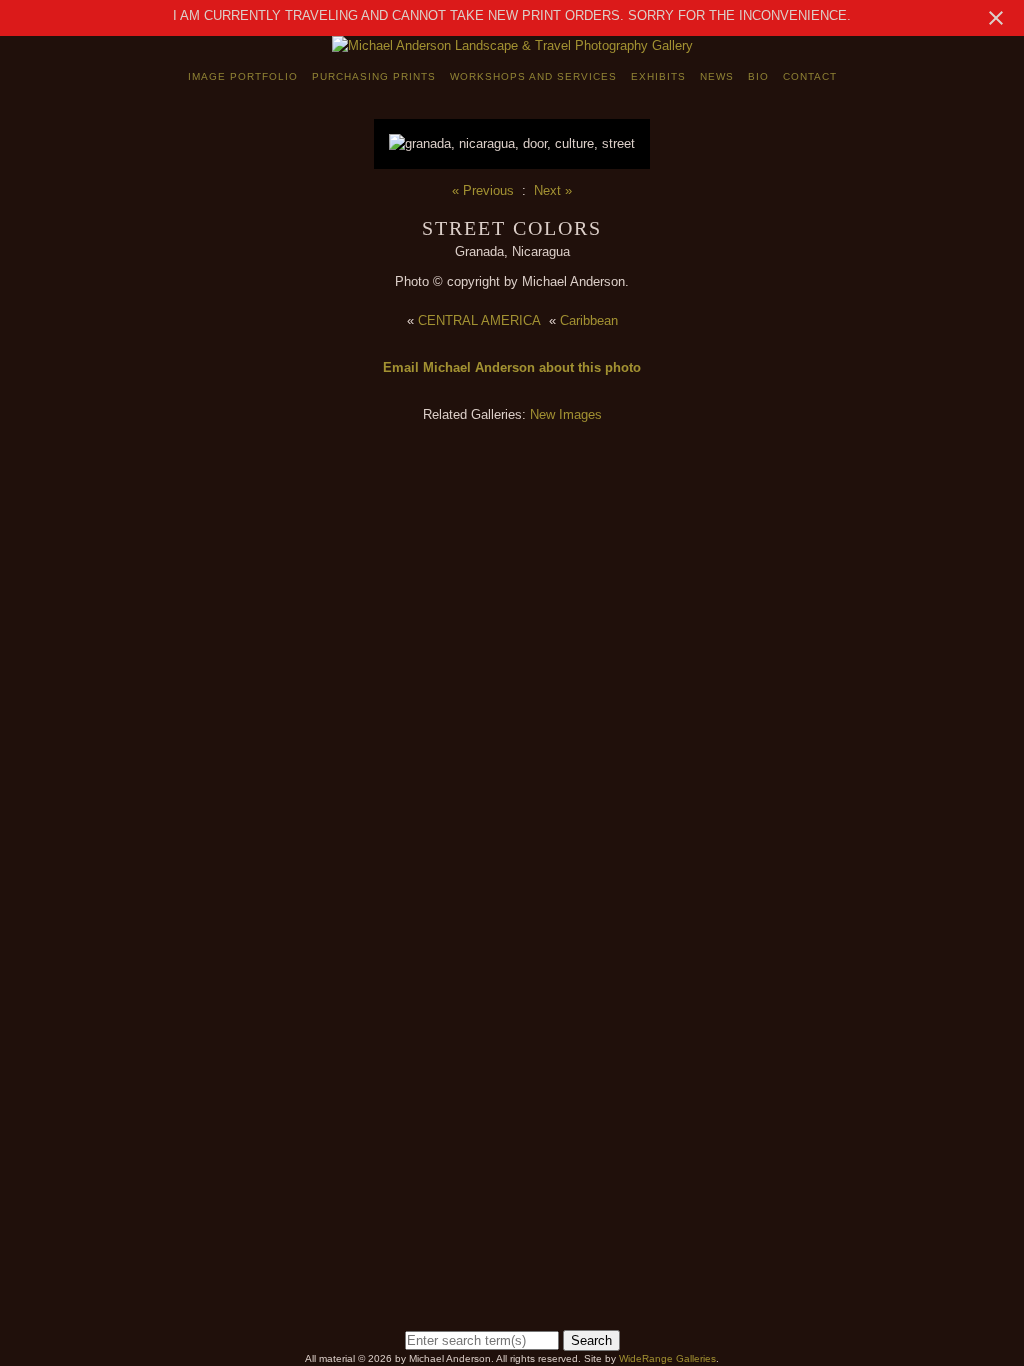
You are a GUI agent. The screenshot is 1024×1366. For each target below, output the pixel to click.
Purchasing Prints (374, 76)
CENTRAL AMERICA (479, 320)
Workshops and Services (533, 76)
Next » (553, 190)
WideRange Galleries (667, 1358)
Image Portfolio (243, 76)
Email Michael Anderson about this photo (512, 367)
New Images (566, 414)
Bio (758, 76)
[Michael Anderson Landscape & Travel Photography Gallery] (512, 45)
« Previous (483, 190)
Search (591, 1340)
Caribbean (589, 320)
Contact (810, 76)
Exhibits (658, 76)
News (717, 76)
